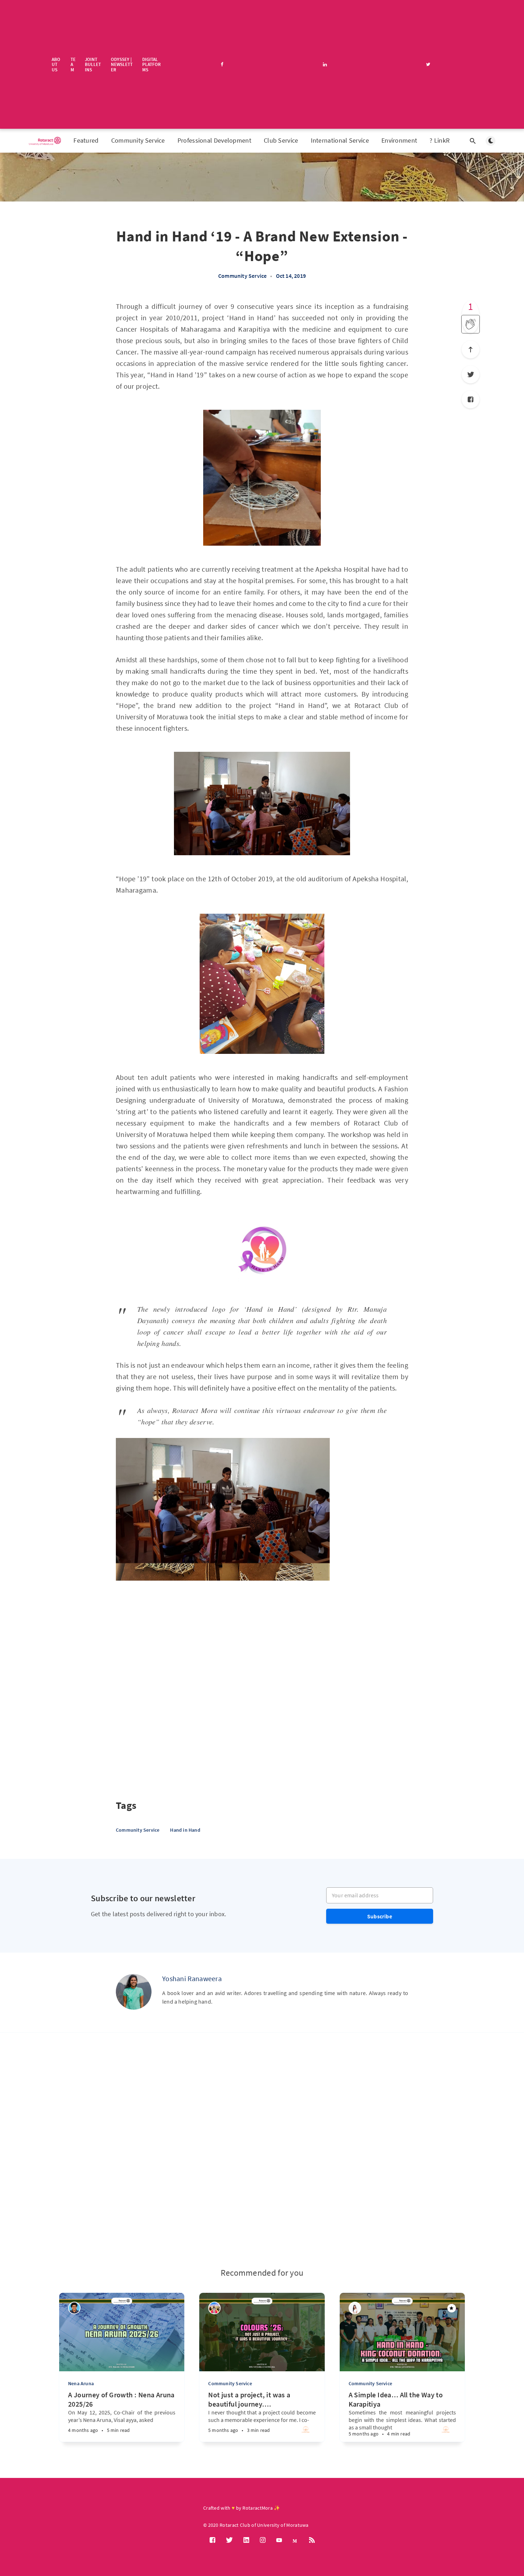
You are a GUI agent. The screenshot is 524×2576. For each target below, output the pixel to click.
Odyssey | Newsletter (122, 64)
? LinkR (440, 140)
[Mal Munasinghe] (74, 2308)
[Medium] (296, 2541)
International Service (340, 140)
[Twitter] (471, 374)
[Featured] (452, 2308)
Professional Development (214, 140)
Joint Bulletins (93, 64)
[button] (122, 1593)
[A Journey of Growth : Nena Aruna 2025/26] (100, 2427)
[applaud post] (471, 324)
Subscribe (380, 1916)
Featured (86, 140)
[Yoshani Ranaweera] (134, 1992)
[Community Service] (306, 2432)
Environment (399, 140)
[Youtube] (279, 2540)
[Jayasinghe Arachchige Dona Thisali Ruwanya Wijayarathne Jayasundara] (355, 2308)
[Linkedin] (246, 2540)
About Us (56, 64)
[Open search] (473, 141)
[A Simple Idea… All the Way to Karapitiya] (381, 2426)
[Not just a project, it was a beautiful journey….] (240, 2426)
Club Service (281, 140)
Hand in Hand (185, 1830)
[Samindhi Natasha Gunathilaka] (214, 2308)
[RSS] (312, 2540)
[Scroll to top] (471, 350)
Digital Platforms (151, 64)
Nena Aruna (81, 2383)
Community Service (138, 140)
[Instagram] (263, 2540)
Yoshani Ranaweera (192, 1978)
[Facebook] (471, 399)
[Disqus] (262, 2150)
